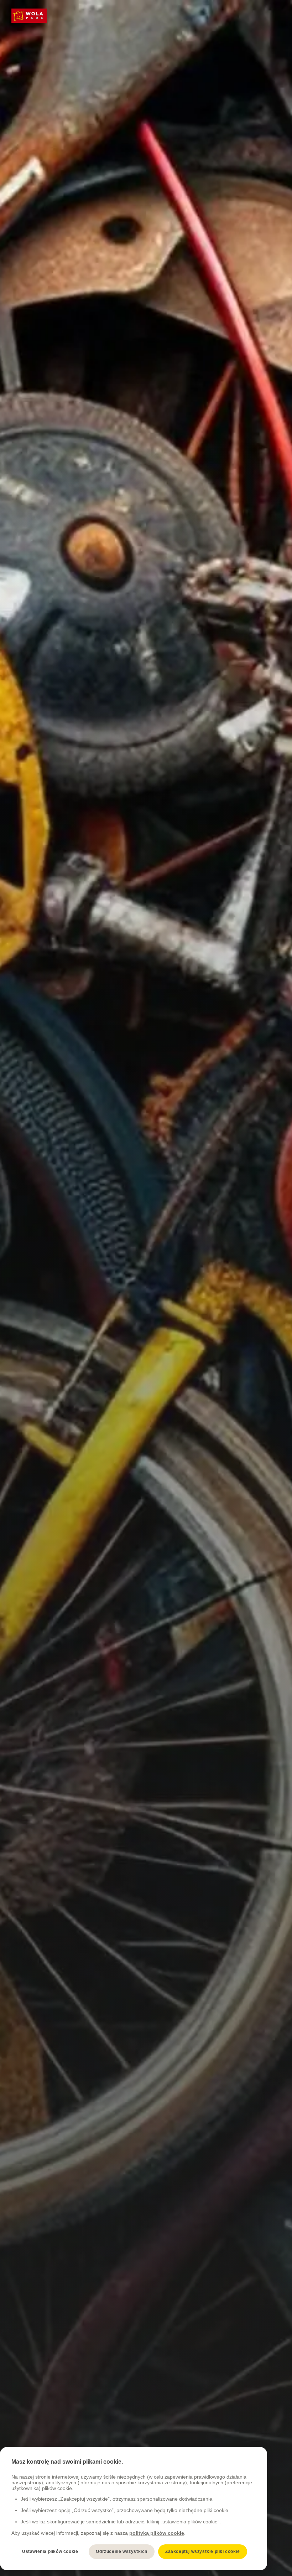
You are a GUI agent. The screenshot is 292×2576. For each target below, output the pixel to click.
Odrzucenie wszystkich (122, 2551)
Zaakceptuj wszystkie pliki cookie (203, 2551)
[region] (134, 2509)
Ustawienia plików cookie (50, 2551)
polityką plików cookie (157, 2533)
